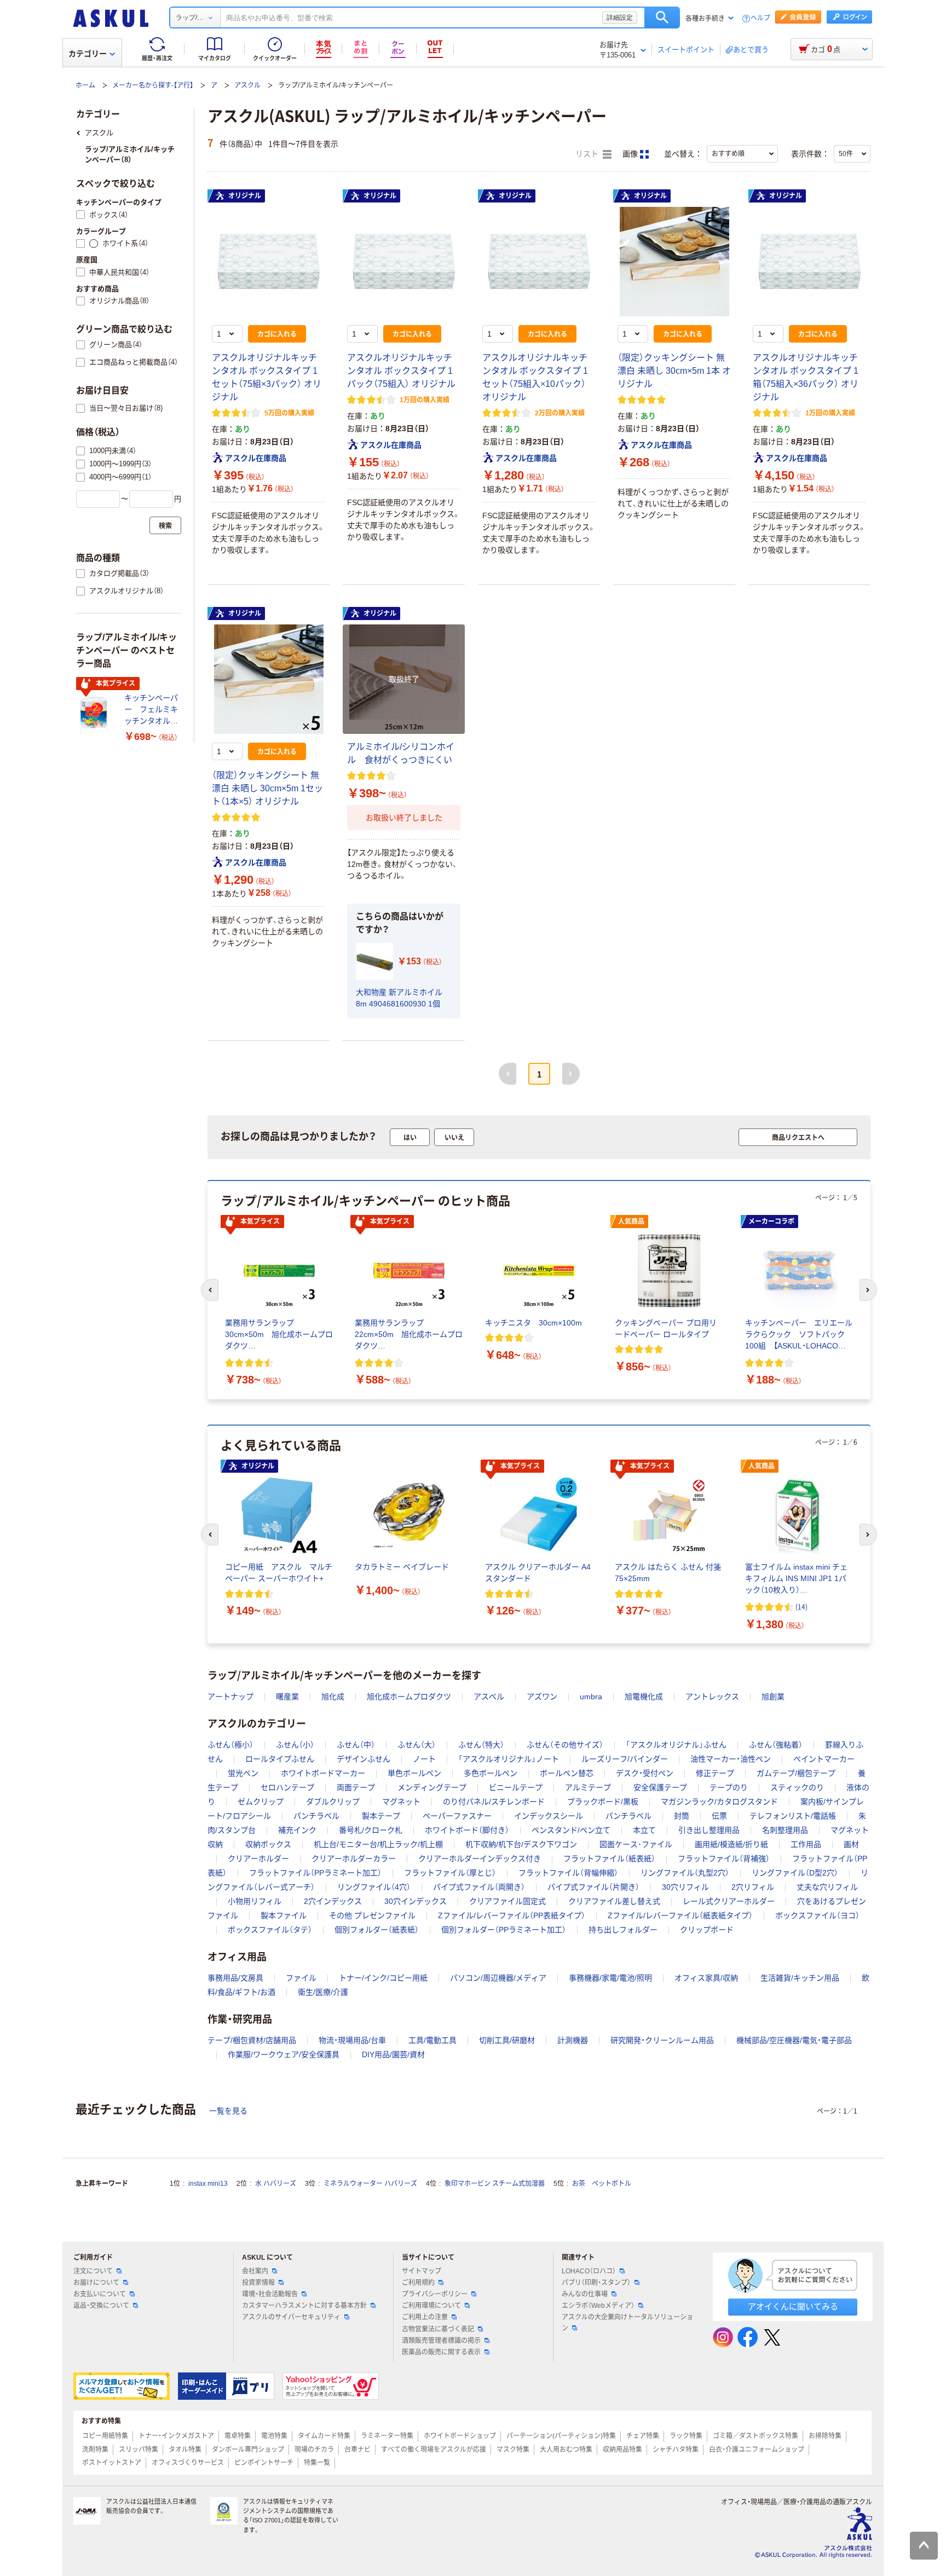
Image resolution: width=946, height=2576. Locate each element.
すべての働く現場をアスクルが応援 (434, 2450)
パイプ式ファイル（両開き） (479, 1887)
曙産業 (287, 1697)
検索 (662, 18)
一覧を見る (228, 2111)
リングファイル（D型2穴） (795, 1873)
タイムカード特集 (324, 2436)
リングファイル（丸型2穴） (685, 1873)
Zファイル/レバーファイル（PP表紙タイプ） (512, 1915)
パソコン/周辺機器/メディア (498, 1978)
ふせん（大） (417, 1745)
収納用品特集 (622, 2450)
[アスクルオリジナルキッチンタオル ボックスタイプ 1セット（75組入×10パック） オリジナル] (539, 262)
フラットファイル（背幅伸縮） (568, 1873)
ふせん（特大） (481, 1745)
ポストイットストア (112, 2463)
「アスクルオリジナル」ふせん (676, 1745)
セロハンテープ (287, 1787)
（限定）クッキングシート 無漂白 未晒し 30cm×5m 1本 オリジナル (674, 371)
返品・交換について (101, 2306)
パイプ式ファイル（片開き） (593, 1887)
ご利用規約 (418, 2283)
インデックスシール (549, 1816)
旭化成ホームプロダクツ (409, 1697)
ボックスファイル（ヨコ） (817, 1915)
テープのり (729, 1787)
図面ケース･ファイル (636, 1844)
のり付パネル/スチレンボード (494, 1802)
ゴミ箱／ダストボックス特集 (755, 2436)
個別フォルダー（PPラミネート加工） (504, 1930)
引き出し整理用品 (709, 1830)
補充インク (297, 1830)
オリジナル (245, 196)
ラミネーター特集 (387, 2436)
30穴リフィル (685, 1887)
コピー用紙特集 (105, 2436)
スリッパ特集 (139, 2450)
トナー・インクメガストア (176, 2436)
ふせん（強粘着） (776, 1745)
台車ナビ (357, 2450)
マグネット (401, 1802)
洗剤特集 (95, 2450)
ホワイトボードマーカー (323, 1773)
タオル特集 (185, 2450)
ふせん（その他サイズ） (565, 1745)
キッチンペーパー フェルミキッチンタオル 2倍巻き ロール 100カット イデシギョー (153, 710)
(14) (801, 1607)
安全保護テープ (660, 1787)
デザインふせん (364, 1759)
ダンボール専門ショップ (248, 2450)
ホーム (85, 85)
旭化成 (333, 1697)
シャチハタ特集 (676, 2450)
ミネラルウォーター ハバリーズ (370, 2184)
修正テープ (715, 1773)
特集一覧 (317, 2463)
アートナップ (230, 1697)
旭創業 (773, 1697)
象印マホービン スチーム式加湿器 (495, 2184)
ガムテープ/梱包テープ (796, 1773)
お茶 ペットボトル (602, 2184)
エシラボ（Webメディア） (598, 2306)
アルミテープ (588, 1787)
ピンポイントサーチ (264, 2463)
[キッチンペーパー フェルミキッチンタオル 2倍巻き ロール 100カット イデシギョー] (96, 712)
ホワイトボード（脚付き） (467, 1830)
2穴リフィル (753, 1887)
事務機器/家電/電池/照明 (610, 1978)
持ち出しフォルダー (623, 1930)
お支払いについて (100, 2294)
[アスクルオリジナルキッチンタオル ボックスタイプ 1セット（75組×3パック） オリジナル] (269, 262)
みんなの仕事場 (585, 2294)
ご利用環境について (431, 2306)
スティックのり (797, 1787)
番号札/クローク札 (371, 1830)
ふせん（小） (295, 1745)
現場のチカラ (314, 2450)
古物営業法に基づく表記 (438, 2329)
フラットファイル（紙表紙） (609, 1859)
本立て (644, 1830)
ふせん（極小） (230, 1745)
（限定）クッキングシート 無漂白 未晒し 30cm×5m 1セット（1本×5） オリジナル (267, 788)
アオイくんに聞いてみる (793, 2306)
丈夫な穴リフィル (827, 1887)
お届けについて (96, 2283)
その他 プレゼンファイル (372, 1915)
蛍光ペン (243, 1773)
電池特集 (274, 2436)
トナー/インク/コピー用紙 (383, 1978)
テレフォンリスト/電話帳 (793, 1816)
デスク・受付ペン (645, 1773)
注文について (93, 2271)
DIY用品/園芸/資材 (393, 2054)
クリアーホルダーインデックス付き (480, 1859)
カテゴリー (88, 54)
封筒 (682, 1816)
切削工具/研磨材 (507, 2040)
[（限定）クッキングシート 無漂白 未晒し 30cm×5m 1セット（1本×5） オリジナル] (269, 679)
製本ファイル (284, 1915)
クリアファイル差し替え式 (614, 1901)
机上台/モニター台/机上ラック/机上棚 (378, 1844)
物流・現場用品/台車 (352, 2040)
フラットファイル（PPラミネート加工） (315, 1873)
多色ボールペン (491, 1773)
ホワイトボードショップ (460, 2436)
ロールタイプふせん (280, 1759)
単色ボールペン (414, 1773)
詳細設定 (620, 18)
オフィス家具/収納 (706, 1978)
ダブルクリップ (333, 1802)
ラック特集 (686, 2436)
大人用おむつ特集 (566, 2450)
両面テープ (356, 1787)
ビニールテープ (516, 1787)
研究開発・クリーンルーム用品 (662, 2040)
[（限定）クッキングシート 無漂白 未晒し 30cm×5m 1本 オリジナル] (674, 262)
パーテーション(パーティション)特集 (561, 2436)
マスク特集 (513, 2450)
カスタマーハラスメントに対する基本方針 (304, 2306)
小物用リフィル (255, 1901)
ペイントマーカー (824, 1759)
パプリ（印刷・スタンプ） (596, 2283)
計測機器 (573, 2040)
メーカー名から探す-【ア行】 (153, 85)
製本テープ (381, 1816)
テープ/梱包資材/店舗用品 (252, 2040)
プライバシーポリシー (435, 2294)
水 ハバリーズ (276, 2184)
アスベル (489, 1697)
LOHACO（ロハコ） (589, 2271)
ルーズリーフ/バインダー (625, 1759)
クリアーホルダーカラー (354, 1859)
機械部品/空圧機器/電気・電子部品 (794, 2040)
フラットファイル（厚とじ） (450, 1873)
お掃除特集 (825, 2436)
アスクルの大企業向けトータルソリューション (627, 2322)
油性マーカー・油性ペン (731, 1759)
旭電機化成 (644, 1697)
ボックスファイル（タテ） (270, 1930)
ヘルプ (760, 18)
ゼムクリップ (261, 1802)
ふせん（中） (356, 1745)
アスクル (247, 85)
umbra (591, 1697)
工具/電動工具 (432, 2040)
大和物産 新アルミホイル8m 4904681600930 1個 (399, 998)
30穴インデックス (416, 1901)
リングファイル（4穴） (374, 1887)
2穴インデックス (333, 1901)
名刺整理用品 (785, 1830)
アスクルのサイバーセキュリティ (291, 2317)
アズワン (542, 1697)
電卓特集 (238, 2436)
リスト (588, 154)
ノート (424, 1759)
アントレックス (712, 1697)
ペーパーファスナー (457, 1816)
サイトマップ (422, 2271)
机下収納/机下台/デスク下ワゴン (521, 1844)
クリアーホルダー (258, 1859)
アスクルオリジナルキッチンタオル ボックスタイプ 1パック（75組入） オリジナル (401, 371)
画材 (851, 1844)
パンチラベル (316, 1816)
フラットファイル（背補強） (724, 1859)
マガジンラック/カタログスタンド (719, 1802)
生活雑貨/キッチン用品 (800, 1978)
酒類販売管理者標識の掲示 (441, 2341)
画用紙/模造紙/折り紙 (731, 1844)
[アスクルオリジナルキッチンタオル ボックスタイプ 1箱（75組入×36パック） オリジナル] (809, 262)
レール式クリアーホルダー (729, 1901)
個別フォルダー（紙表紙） (377, 1930)
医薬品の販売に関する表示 (441, 2352)
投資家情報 (258, 2283)
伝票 (719, 1816)
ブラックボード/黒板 (603, 1802)
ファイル (301, 1978)
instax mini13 (208, 2184)
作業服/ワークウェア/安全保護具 (284, 2054)
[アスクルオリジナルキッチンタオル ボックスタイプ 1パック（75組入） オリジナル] (404, 262)
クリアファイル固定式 (507, 1901)
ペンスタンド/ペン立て (571, 1830)
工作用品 (806, 1844)
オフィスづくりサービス (188, 2463)
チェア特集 (643, 2436)
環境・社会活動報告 (270, 2294)
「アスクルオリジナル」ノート (509, 1759)
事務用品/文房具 (235, 1978)
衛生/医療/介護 (323, 1992)
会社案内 (255, 2271)
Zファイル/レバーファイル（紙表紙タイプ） (680, 1915)
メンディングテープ (432, 1787)
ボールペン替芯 (567, 1773)
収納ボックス (268, 1844)
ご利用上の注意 (425, 2317)
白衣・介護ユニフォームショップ (757, 2450)
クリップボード (707, 1930)
